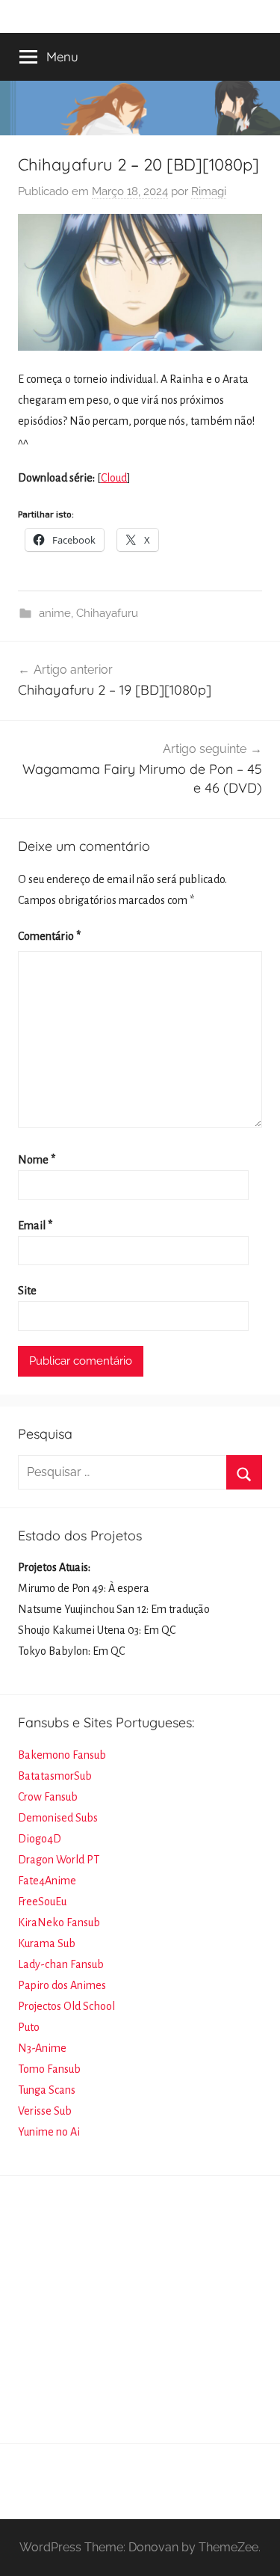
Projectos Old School (66, 2006)
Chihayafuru (107, 613)
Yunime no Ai (49, 2132)
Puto (29, 2027)
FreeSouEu (42, 1902)
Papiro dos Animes (62, 1985)
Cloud (114, 478)
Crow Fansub (48, 1797)
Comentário (49, 936)
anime (55, 613)
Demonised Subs (58, 1818)
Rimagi (209, 191)
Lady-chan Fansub (61, 1964)
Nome (37, 1160)
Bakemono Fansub (62, 1755)
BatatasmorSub (55, 1776)
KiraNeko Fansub (59, 1922)
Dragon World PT (59, 1860)
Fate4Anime (47, 1881)
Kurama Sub (47, 1943)
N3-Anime (42, 2048)
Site (27, 1291)
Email (35, 1226)
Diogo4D (40, 1839)
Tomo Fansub (49, 2069)
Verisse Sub (45, 2111)
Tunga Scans (47, 2090)
